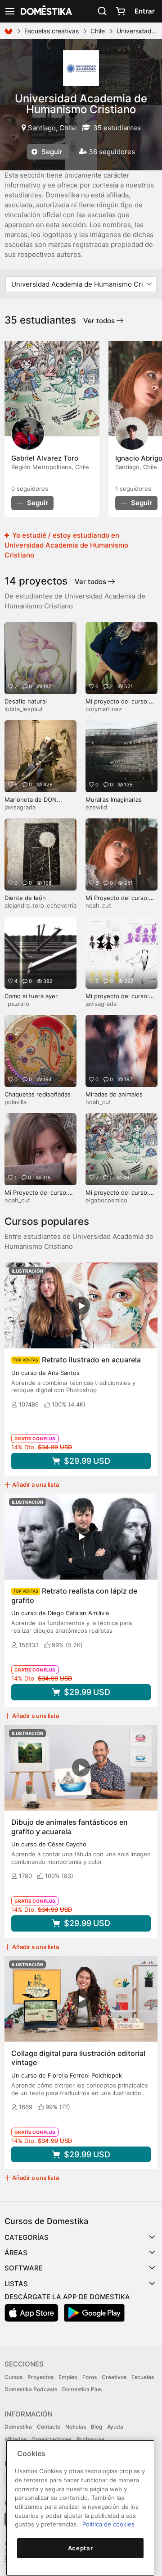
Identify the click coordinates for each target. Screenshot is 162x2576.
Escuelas (143, 2377)
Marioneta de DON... (33, 799)
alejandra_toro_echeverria (40, 905)
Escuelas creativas (52, 31)
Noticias (76, 2427)
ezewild (96, 807)
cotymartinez (104, 709)
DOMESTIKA (45, 11)
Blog (97, 2427)
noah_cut (98, 905)
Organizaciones (52, 2439)
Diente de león (25, 898)
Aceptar (81, 2548)
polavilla (16, 1102)
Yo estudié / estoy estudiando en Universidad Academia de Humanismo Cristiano (66, 545)
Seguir (51, 152)
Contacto (49, 2427)
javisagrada (20, 807)
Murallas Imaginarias (114, 799)
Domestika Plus (82, 2389)
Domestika (18, 2427)
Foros (90, 2377)
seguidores (30, 489)
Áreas (16, 2253)
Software (24, 2268)
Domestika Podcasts (31, 2389)
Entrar (145, 11)
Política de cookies (108, 2524)
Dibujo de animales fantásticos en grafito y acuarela (70, 1827)
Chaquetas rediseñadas (38, 1094)
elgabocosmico (106, 1200)
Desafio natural (26, 701)
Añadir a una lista (36, 1484)
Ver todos (100, 321)
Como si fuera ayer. (32, 996)
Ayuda (115, 2427)
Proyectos (40, 2377)
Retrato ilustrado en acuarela (91, 1360)
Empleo (68, 2377)
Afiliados (16, 2439)
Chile (98, 31)
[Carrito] (120, 11)
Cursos (13, 2377)
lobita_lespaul (23, 709)
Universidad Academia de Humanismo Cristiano (81, 104)
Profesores (90, 2439)
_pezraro (17, 1004)
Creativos (114, 2377)
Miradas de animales (114, 1094)
